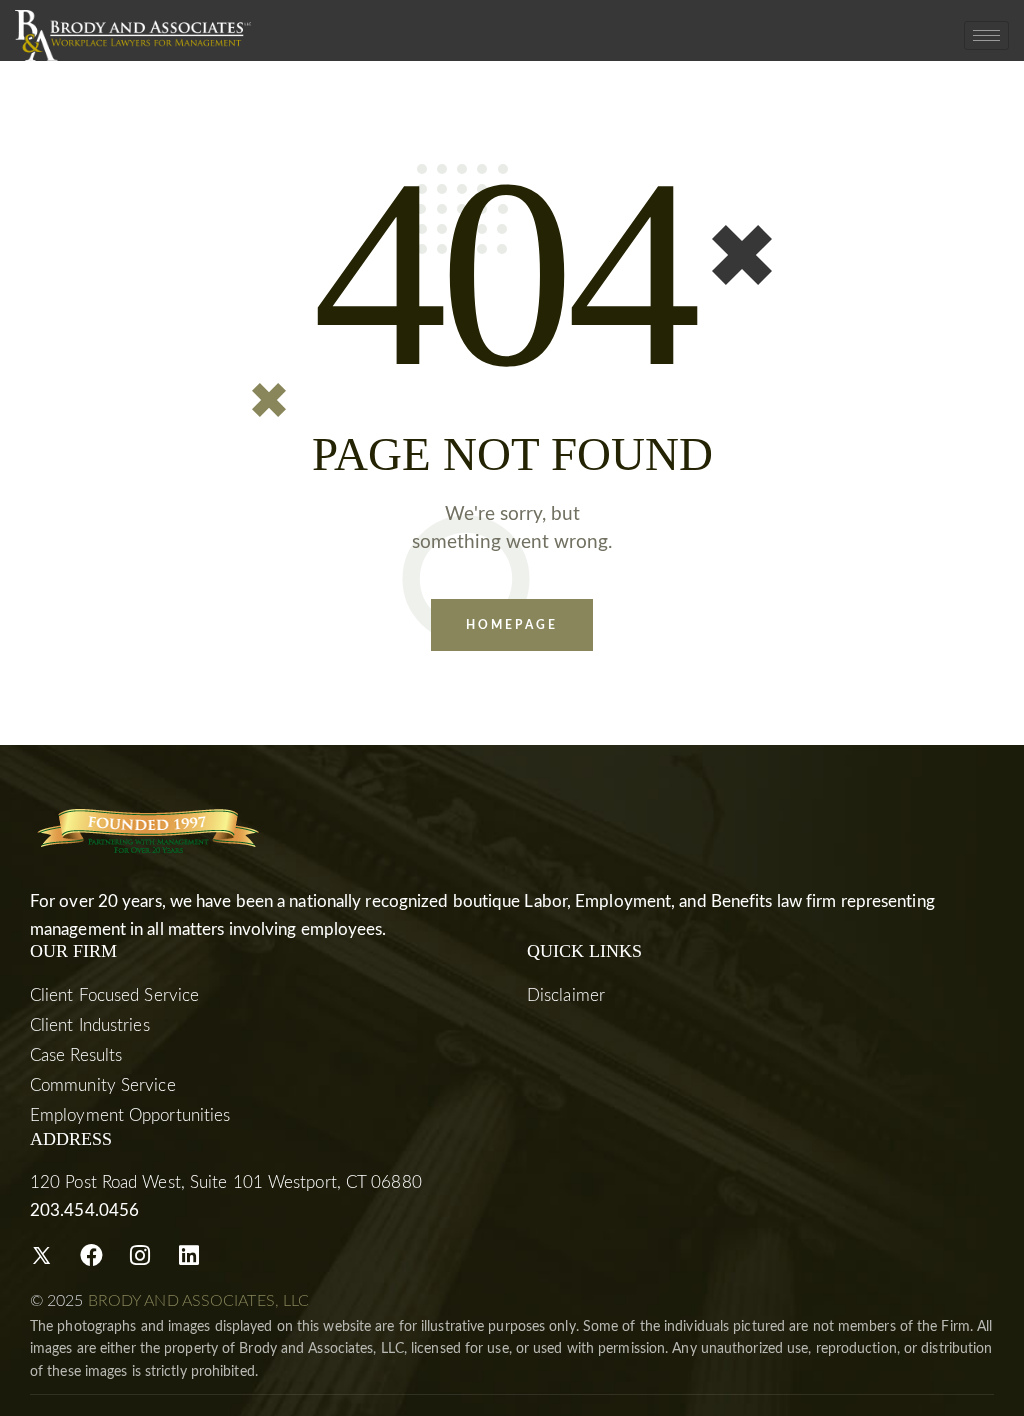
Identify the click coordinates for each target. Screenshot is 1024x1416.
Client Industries (90, 1025)
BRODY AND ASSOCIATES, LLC (199, 1301)
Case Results (76, 1055)
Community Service (103, 1085)
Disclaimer (566, 995)
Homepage (512, 625)
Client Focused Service (114, 995)
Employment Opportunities (130, 1115)
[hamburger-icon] (986, 35)
